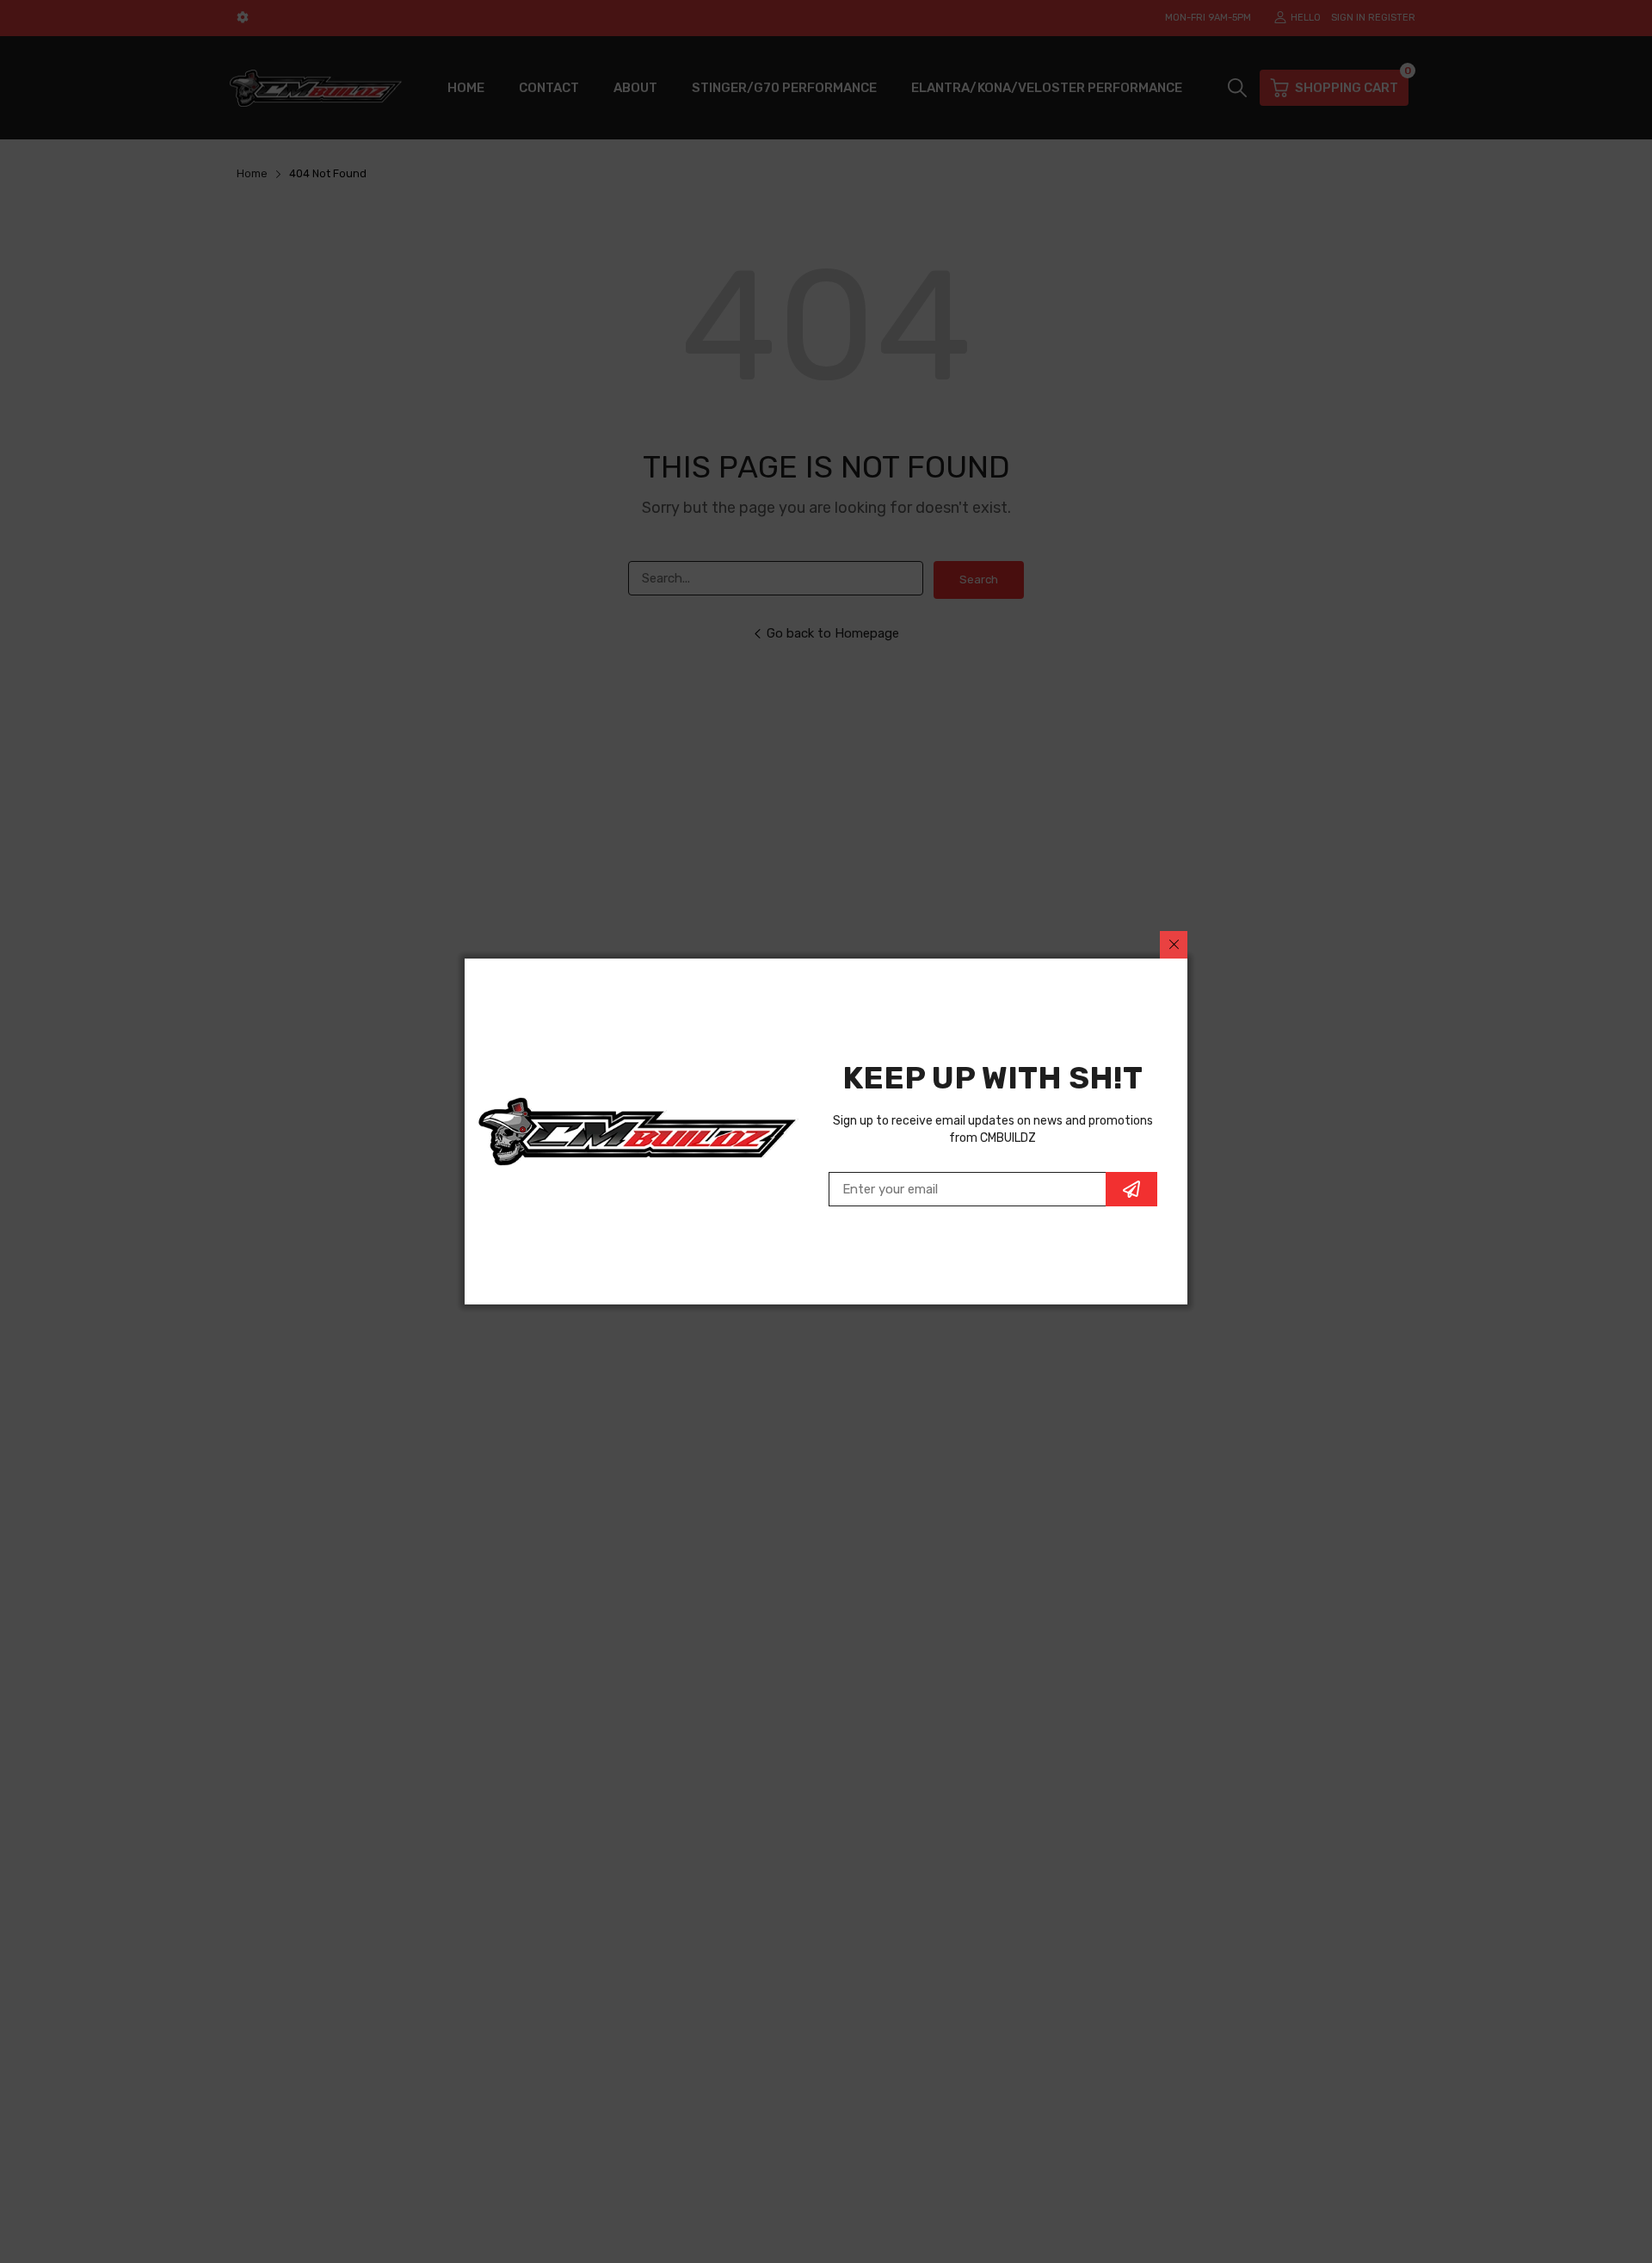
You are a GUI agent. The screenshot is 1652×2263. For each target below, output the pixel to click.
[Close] (1174, 945)
